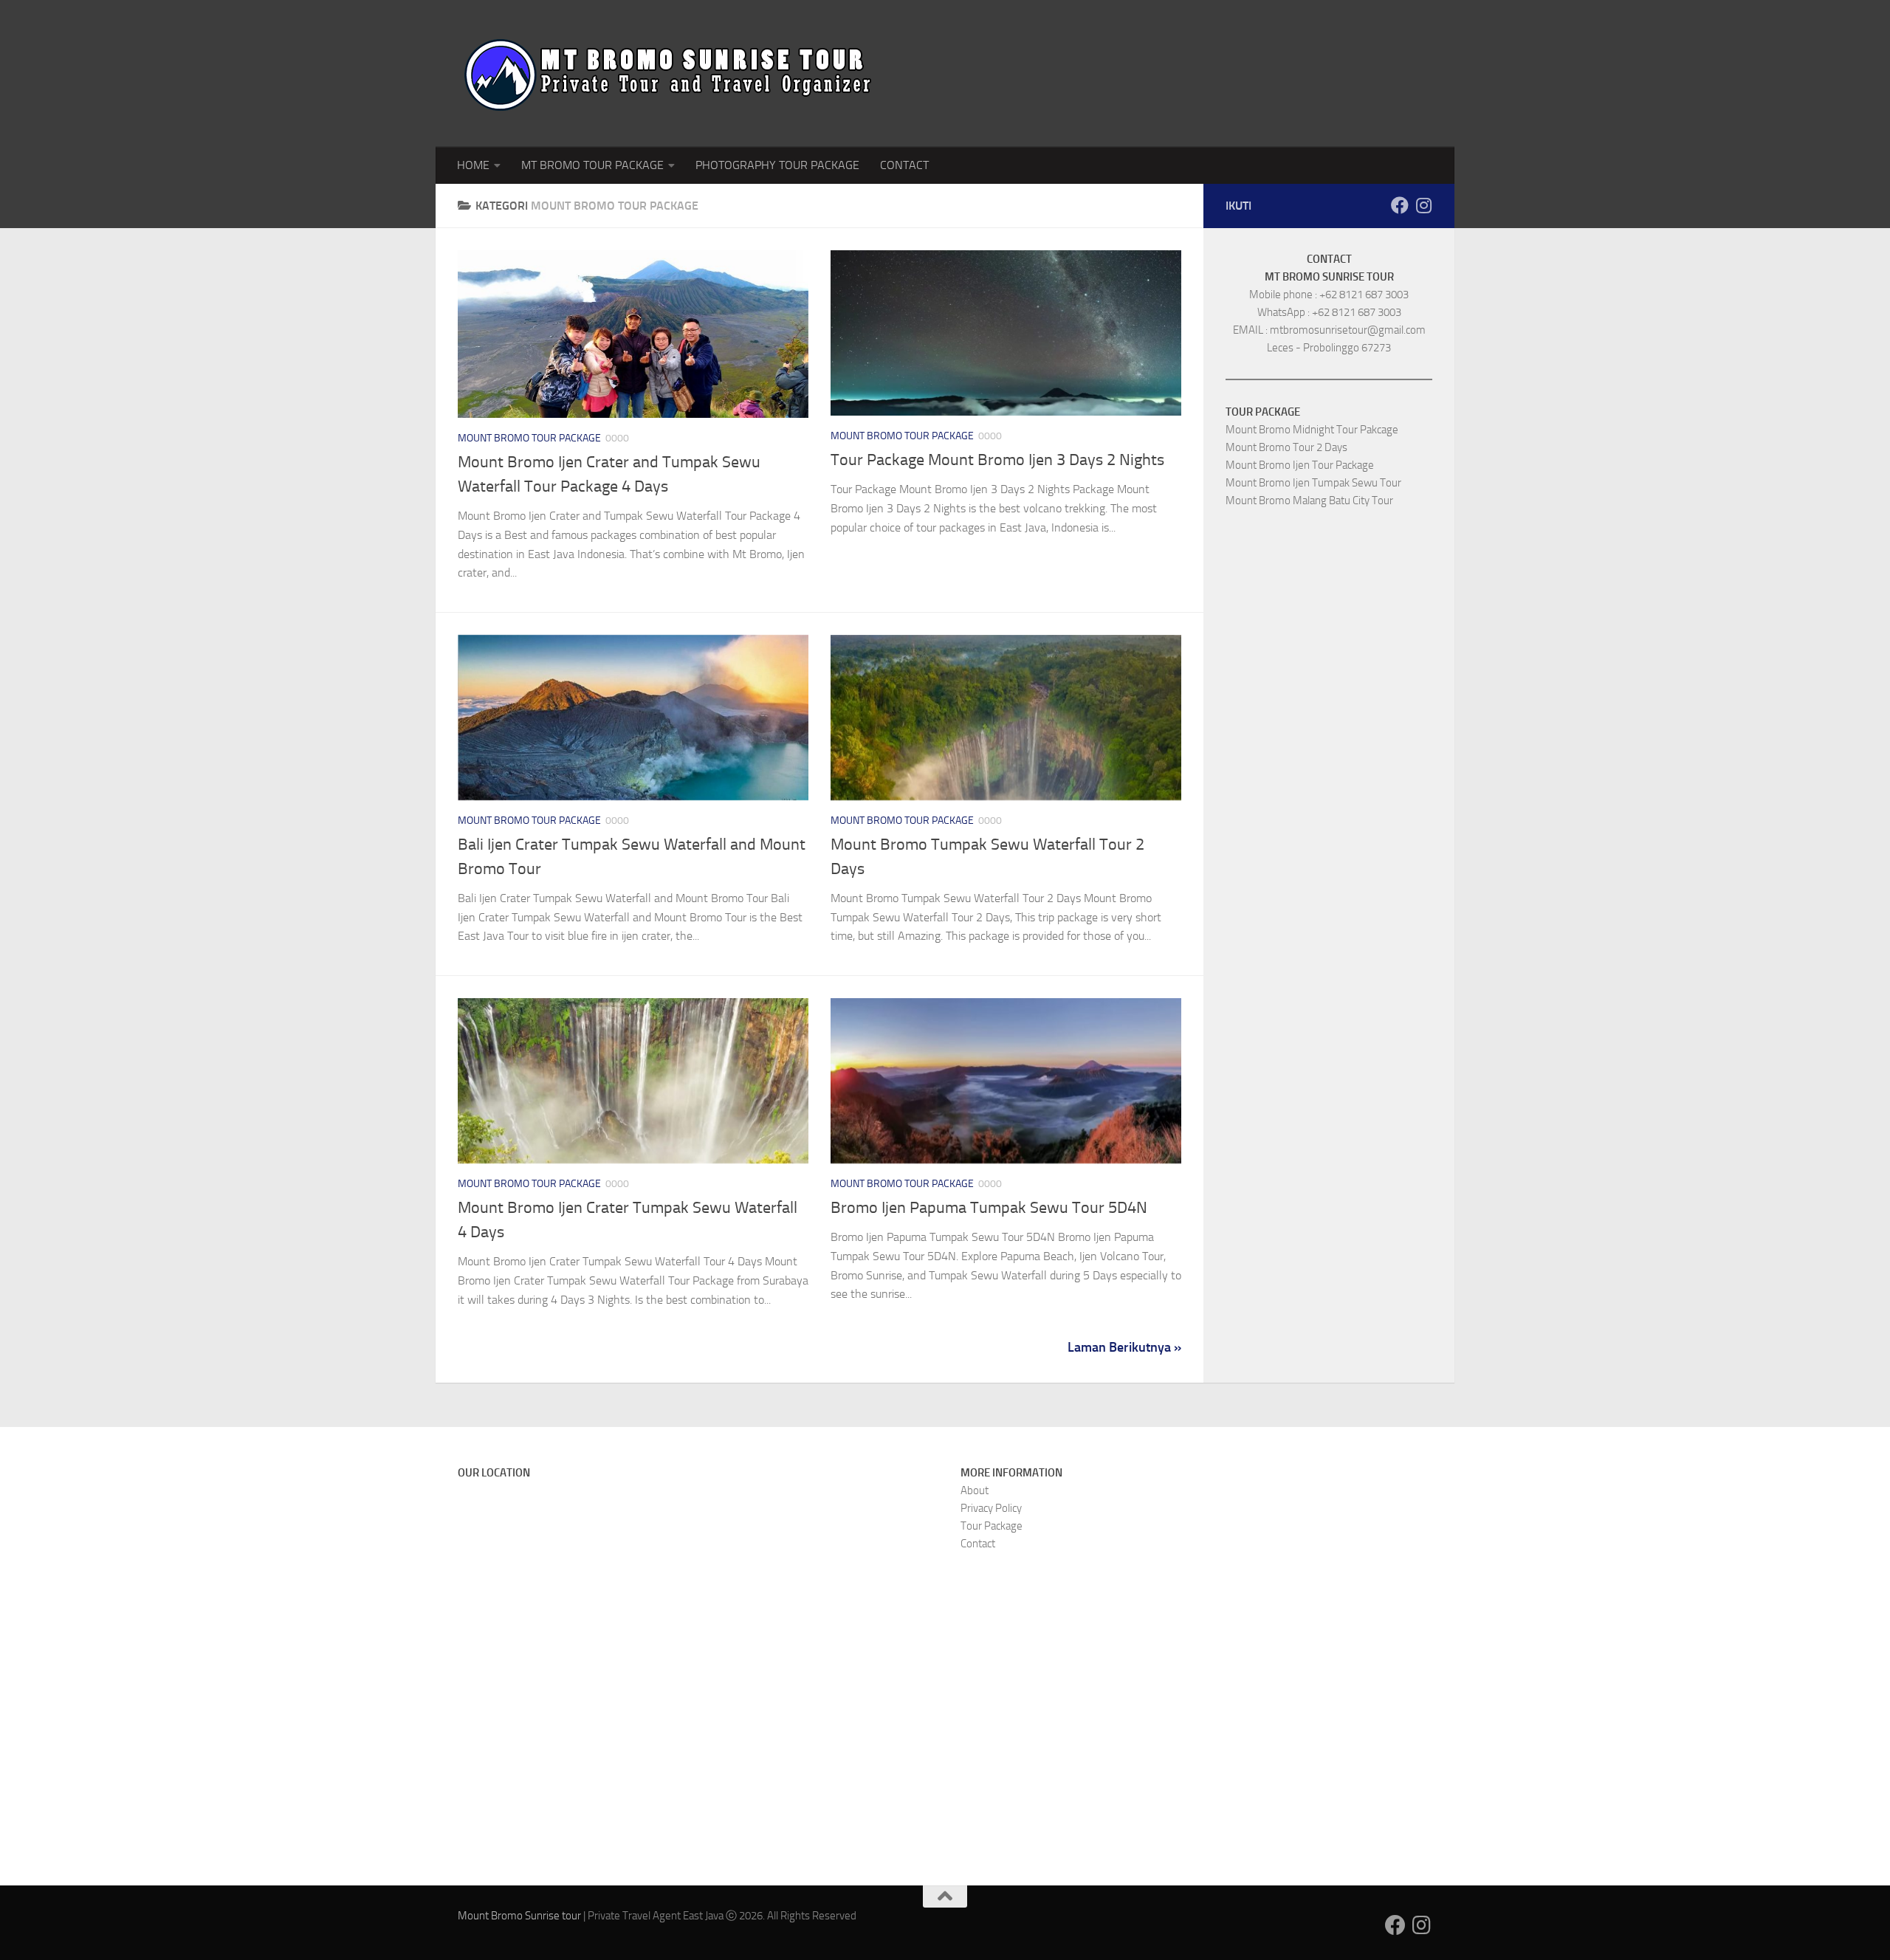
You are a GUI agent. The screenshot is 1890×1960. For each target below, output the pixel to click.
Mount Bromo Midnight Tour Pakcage (1312, 430)
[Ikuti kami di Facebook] (1400, 205)
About (975, 1490)
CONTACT (904, 165)
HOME (473, 165)
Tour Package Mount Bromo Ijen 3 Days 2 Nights (997, 460)
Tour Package (992, 1526)
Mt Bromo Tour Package (592, 165)
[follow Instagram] (1423, 205)
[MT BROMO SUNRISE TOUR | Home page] (668, 73)
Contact (978, 1544)
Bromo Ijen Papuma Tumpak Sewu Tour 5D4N (989, 1208)
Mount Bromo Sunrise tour (519, 1916)
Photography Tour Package (777, 165)
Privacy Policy (991, 1508)
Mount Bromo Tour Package (529, 438)
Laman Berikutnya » (1124, 1347)
